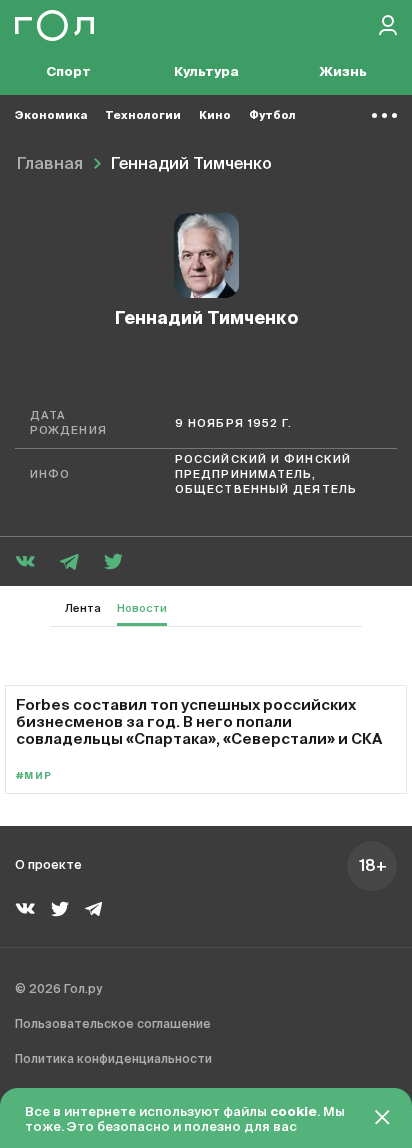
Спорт (68, 72)
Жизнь (343, 72)
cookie (293, 1112)
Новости (142, 608)
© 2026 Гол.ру (58, 990)
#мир (34, 776)
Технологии (143, 115)
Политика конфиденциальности (113, 1060)
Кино (215, 115)
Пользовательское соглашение (113, 1025)
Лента (83, 608)
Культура (206, 72)
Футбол (272, 115)
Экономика (51, 115)
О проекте (48, 866)
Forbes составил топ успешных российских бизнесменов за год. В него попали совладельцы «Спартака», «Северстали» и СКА (199, 721)
